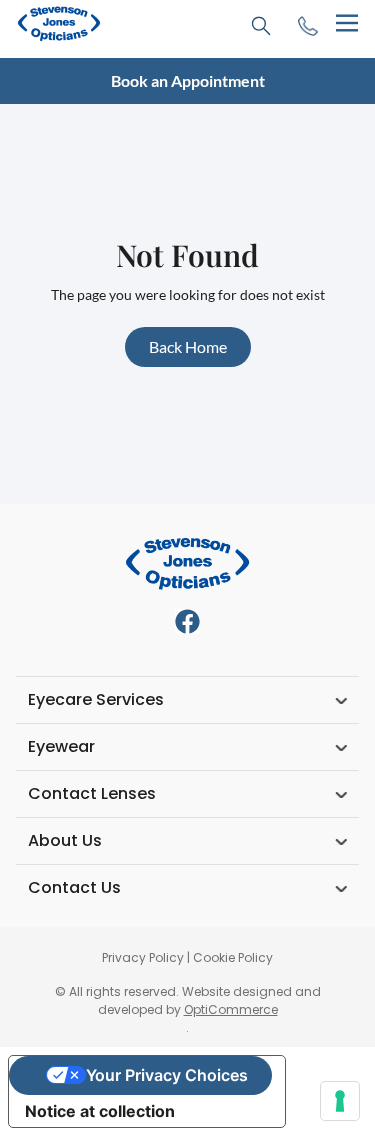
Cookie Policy (233, 957)
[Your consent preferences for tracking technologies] (340, 1101)
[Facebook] (187, 621)
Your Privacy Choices (167, 1075)
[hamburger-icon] (346, 23)
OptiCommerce (231, 1009)
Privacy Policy (143, 957)
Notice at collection (100, 1111)
